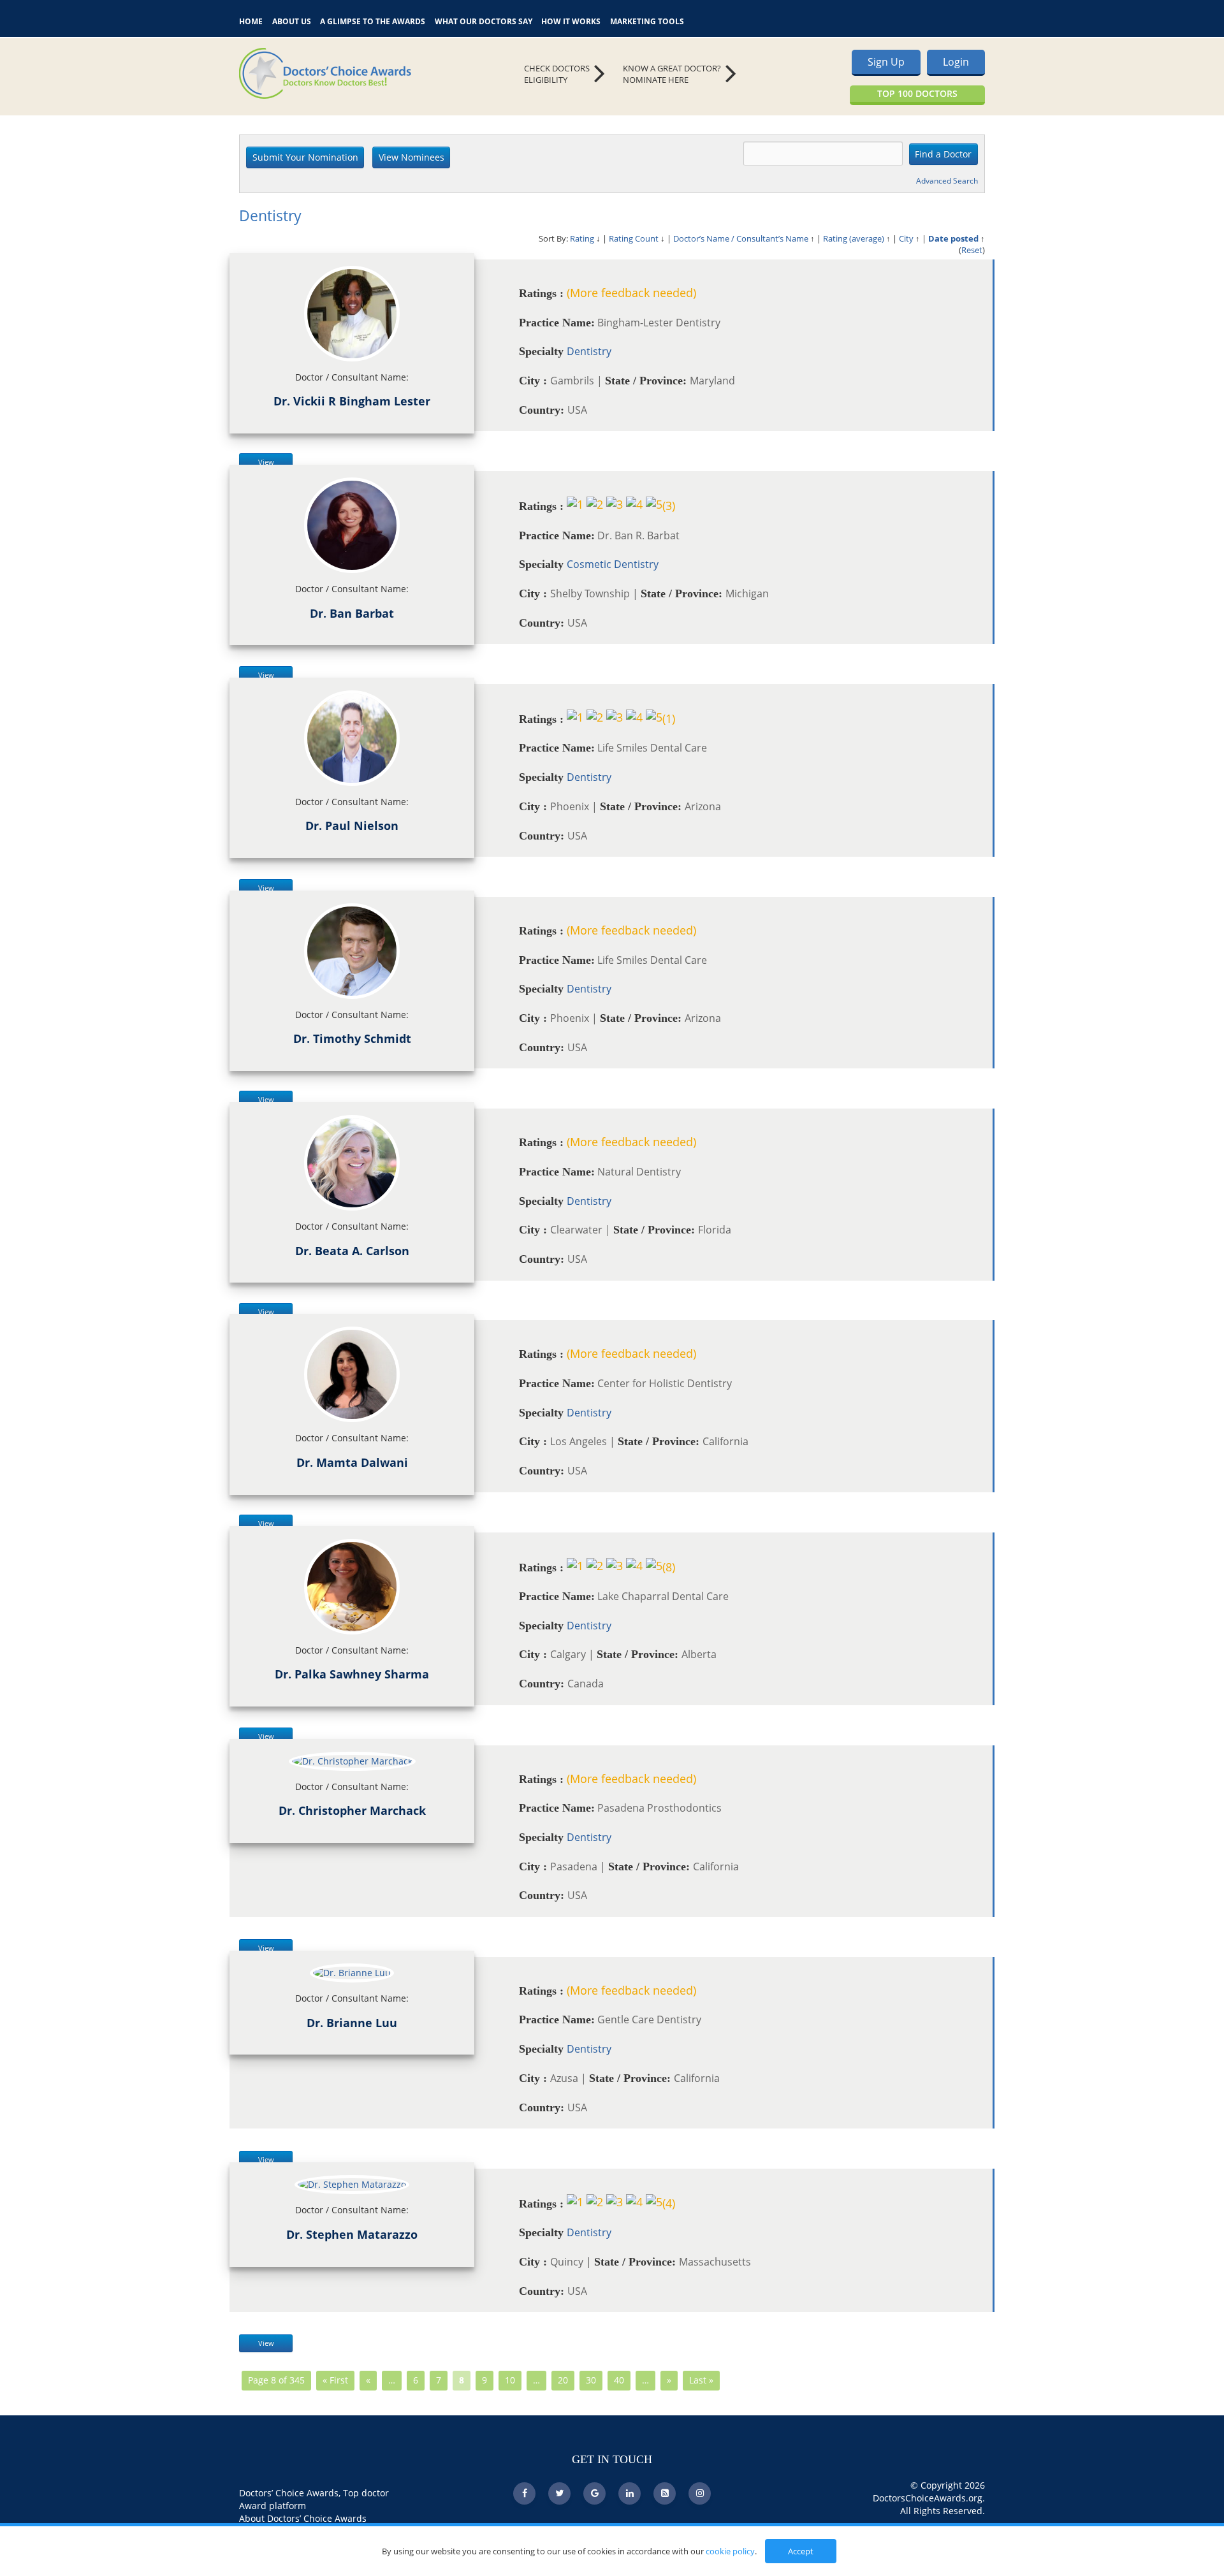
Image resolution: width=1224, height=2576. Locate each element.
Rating (582, 238)
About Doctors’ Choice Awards (303, 2518)
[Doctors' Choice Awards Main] (357, 73)
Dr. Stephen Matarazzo (352, 2234)
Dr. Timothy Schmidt (352, 1038)
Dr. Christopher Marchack (352, 1810)
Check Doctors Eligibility (557, 74)
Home (251, 20)
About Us (292, 20)
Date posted (953, 238)
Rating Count (634, 238)
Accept (801, 2551)
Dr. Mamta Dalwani (352, 1462)
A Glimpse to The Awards (373, 20)
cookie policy (730, 2551)
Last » (701, 2380)
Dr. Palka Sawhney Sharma (352, 1674)
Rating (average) (854, 238)
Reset (972, 250)
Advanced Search (947, 181)
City (906, 238)
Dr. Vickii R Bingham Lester (352, 401)
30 (591, 2380)
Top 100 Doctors (917, 93)
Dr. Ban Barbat (352, 613)
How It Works (571, 20)
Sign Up (886, 62)
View (266, 462)
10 (510, 2380)
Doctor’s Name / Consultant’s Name (741, 238)
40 (619, 2380)
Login (956, 62)
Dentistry (589, 351)
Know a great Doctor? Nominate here (672, 74)
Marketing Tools (647, 20)
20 (563, 2380)
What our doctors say (484, 20)
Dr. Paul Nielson (352, 826)
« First (335, 2380)
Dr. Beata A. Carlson (352, 1251)
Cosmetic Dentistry (613, 564)
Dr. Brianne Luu (352, 2023)
